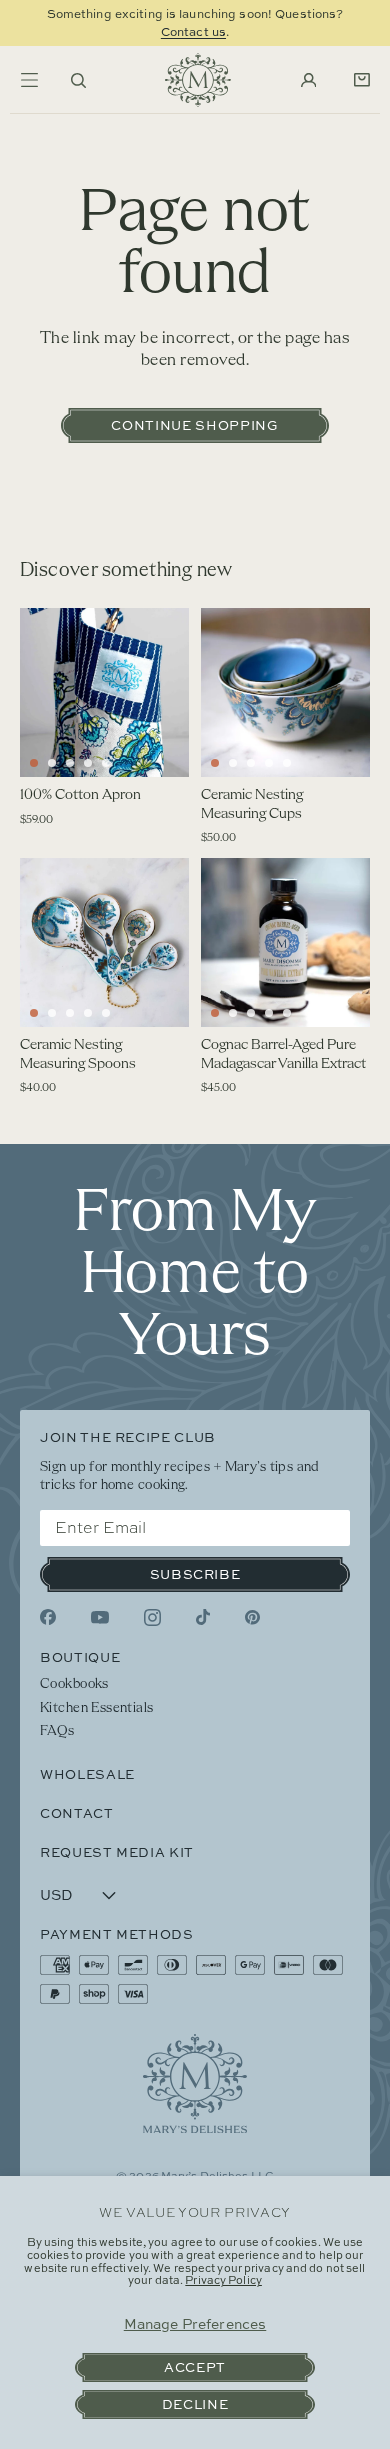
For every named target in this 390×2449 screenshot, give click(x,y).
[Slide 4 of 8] (269, 763)
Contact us (193, 31)
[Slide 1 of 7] (34, 1013)
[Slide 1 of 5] (34, 763)
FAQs (57, 1731)
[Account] (309, 80)
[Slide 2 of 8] (233, 763)
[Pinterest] (252, 1617)
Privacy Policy (223, 2279)
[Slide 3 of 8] (251, 763)
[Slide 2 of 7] (52, 1013)
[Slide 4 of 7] (88, 1013)
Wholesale (87, 1774)
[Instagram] (152, 1617)
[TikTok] (203, 1617)
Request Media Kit (117, 1852)
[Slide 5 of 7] (106, 1013)
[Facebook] (48, 1617)
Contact (77, 1813)
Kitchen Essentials (97, 1708)
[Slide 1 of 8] (215, 763)
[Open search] (78, 80)
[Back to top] (195, 2083)
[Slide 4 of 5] (88, 763)
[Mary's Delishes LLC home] (198, 80)
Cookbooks (74, 1684)
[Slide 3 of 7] (70, 1013)
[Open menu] (29, 80)
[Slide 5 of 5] (106, 763)
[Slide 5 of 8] (287, 763)
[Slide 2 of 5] (52, 763)
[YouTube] (100, 1617)
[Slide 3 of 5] (70, 763)
